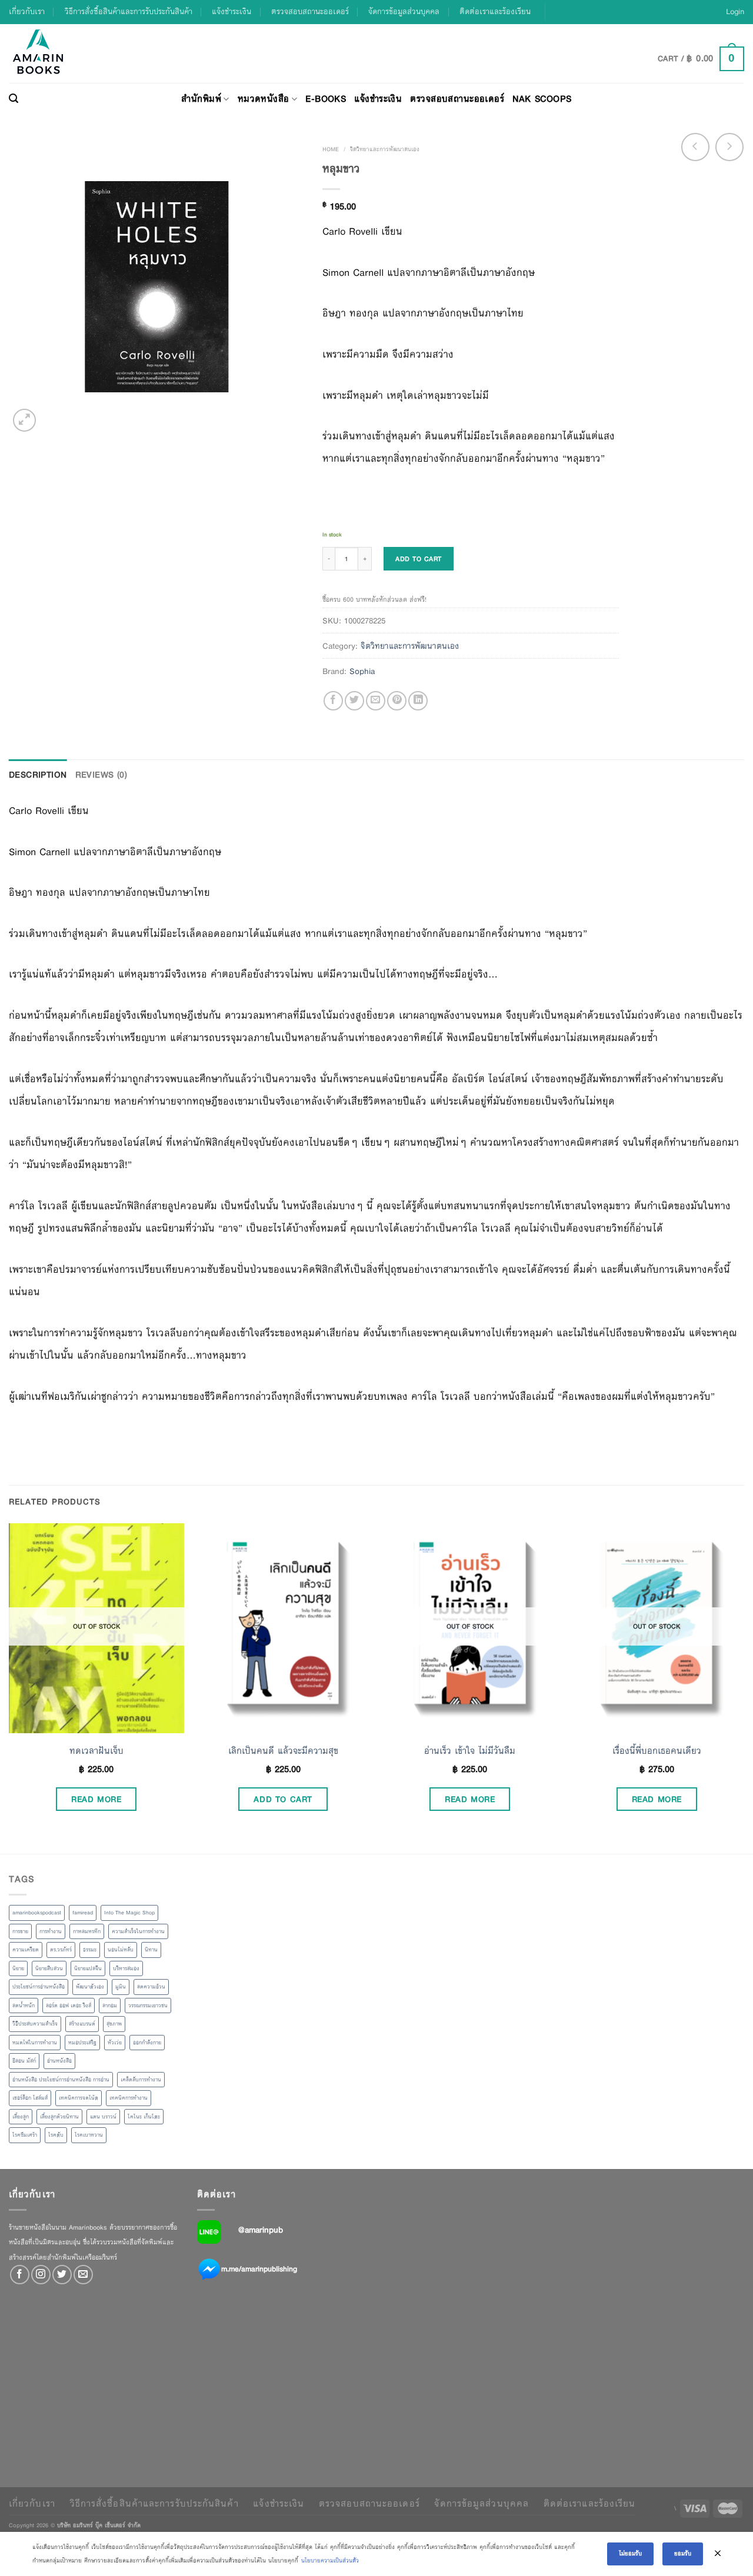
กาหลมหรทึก (87, 1931)
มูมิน (121, 1987)
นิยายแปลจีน (88, 1968)
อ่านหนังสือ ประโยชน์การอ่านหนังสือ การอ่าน (61, 2080)
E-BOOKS (326, 99)
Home (331, 149)
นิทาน (151, 1950)
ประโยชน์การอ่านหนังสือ (39, 1987)
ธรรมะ (90, 1950)
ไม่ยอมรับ (630, 2553)
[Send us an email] (83, 2275)
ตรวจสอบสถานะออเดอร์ (310, 11)
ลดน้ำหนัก (24, 2006)
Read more (96, 1799)
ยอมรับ (683, 2553)
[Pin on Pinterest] (397, 701)
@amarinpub (261, 2230)
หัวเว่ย (115, 2043)
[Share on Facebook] (333, 701)
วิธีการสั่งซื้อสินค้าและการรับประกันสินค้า (129, 11)
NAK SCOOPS (542, 99)
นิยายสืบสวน (49, 1968)
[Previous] (9, 1687)
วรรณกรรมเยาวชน (148, 2006)
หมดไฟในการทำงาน (35, 2043)
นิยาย (18, 1968)
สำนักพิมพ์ (201, 99)
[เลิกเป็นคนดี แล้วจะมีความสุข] (283, 1628)
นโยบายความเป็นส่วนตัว (330, 2560)
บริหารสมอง (126, 1968)
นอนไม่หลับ (121, 1950)
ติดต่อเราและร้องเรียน (495, 11)
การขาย (20, 1931)
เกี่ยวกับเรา (27, 11)
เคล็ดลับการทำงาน (141, 2080)
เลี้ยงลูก (21, 2117)
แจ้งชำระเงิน (231, 11)
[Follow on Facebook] (20, 2275)
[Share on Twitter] (354, 701)
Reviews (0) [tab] (101, 775)
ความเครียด (26, 1950)
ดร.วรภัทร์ (61, 1950)
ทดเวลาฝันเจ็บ (96, 1751)
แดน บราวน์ (103, 2117)
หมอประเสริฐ (82, 2043)
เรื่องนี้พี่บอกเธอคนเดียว (657, 1751)
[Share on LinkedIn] (418, 701)
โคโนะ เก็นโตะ (144, 2117)
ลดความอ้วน (151, 1987)
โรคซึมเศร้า (25, 2135)
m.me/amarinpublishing (259, 2268)
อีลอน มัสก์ (24, 2061)
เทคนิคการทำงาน (129, 2098)
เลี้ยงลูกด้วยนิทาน (59, 2117)
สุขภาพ (114, 2024)
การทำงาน (51, 1931)
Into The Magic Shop (129, 1913)
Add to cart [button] (283, 1799)
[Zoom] (24, 420)
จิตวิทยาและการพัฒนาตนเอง (385, 149)
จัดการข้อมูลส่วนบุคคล (404, 11)
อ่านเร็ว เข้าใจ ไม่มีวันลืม (470, 1751)
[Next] (744, 1687)
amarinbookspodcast (37, 1913)
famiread (83, 1913)
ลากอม (110, 2006)
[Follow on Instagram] (41, 2275)
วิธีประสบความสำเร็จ (35, 2024)
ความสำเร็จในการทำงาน (138, 1931)
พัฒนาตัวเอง (90, 1987)
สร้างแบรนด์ (82, 2024)
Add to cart (418, 559)
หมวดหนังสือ (264, 99)
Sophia (362, 671)
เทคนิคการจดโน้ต (79, 2098)
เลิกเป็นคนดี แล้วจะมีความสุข (283, 1751)
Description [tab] (38, 775)
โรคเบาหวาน (89, 2135)
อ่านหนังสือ (59, 2061)
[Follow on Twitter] (62, 2275)
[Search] (14, 99)
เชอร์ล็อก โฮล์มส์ (30, 2098)
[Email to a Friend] (376, 701)
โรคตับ (56, 2135)
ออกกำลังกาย (147, 2043)
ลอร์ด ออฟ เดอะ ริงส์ (69, 2006)
